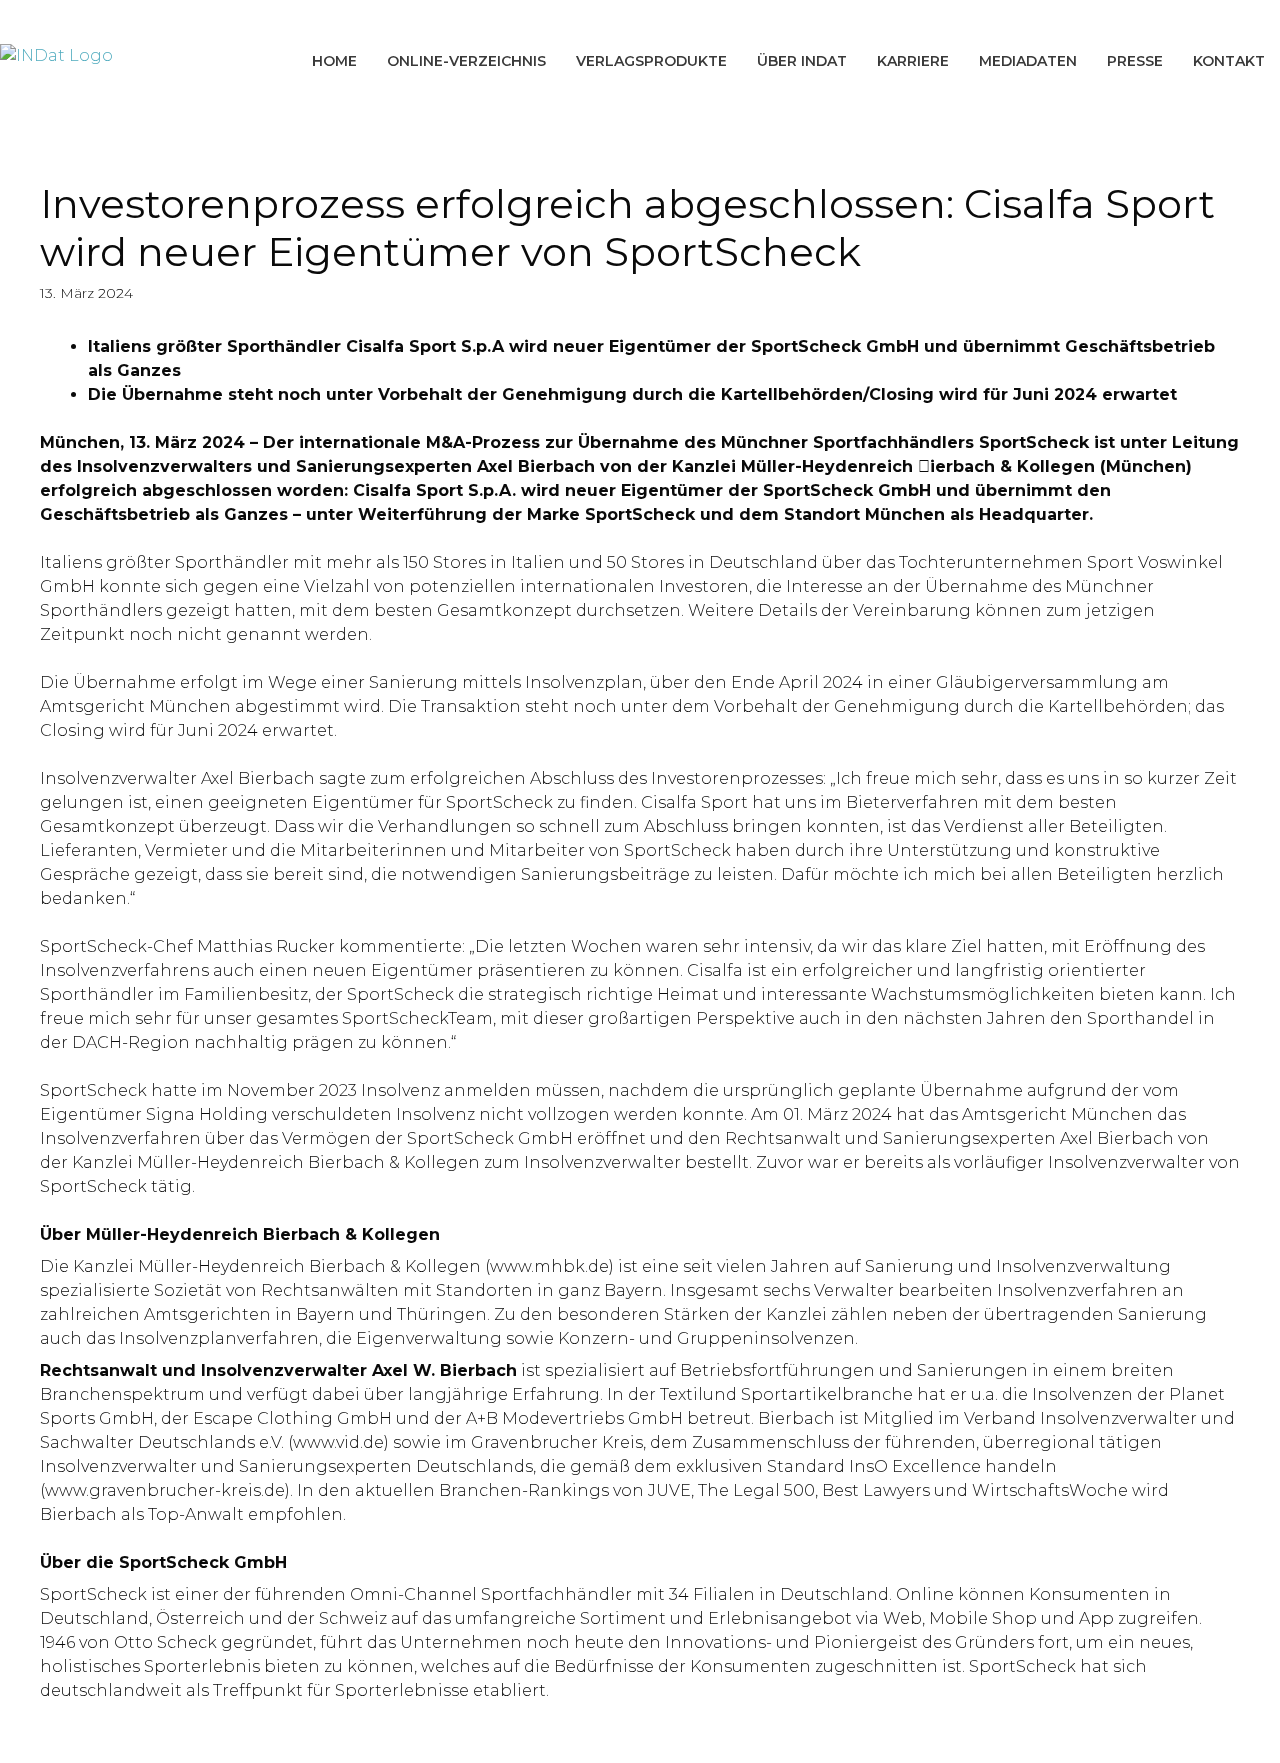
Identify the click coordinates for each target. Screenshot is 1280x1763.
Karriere (913, 61)
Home (334, 61)
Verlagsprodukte (651, 61)
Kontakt (1229, 61)
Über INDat (802, 61)
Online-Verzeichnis (466, 61)
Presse (1135, 61)
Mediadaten (1028, 61)
